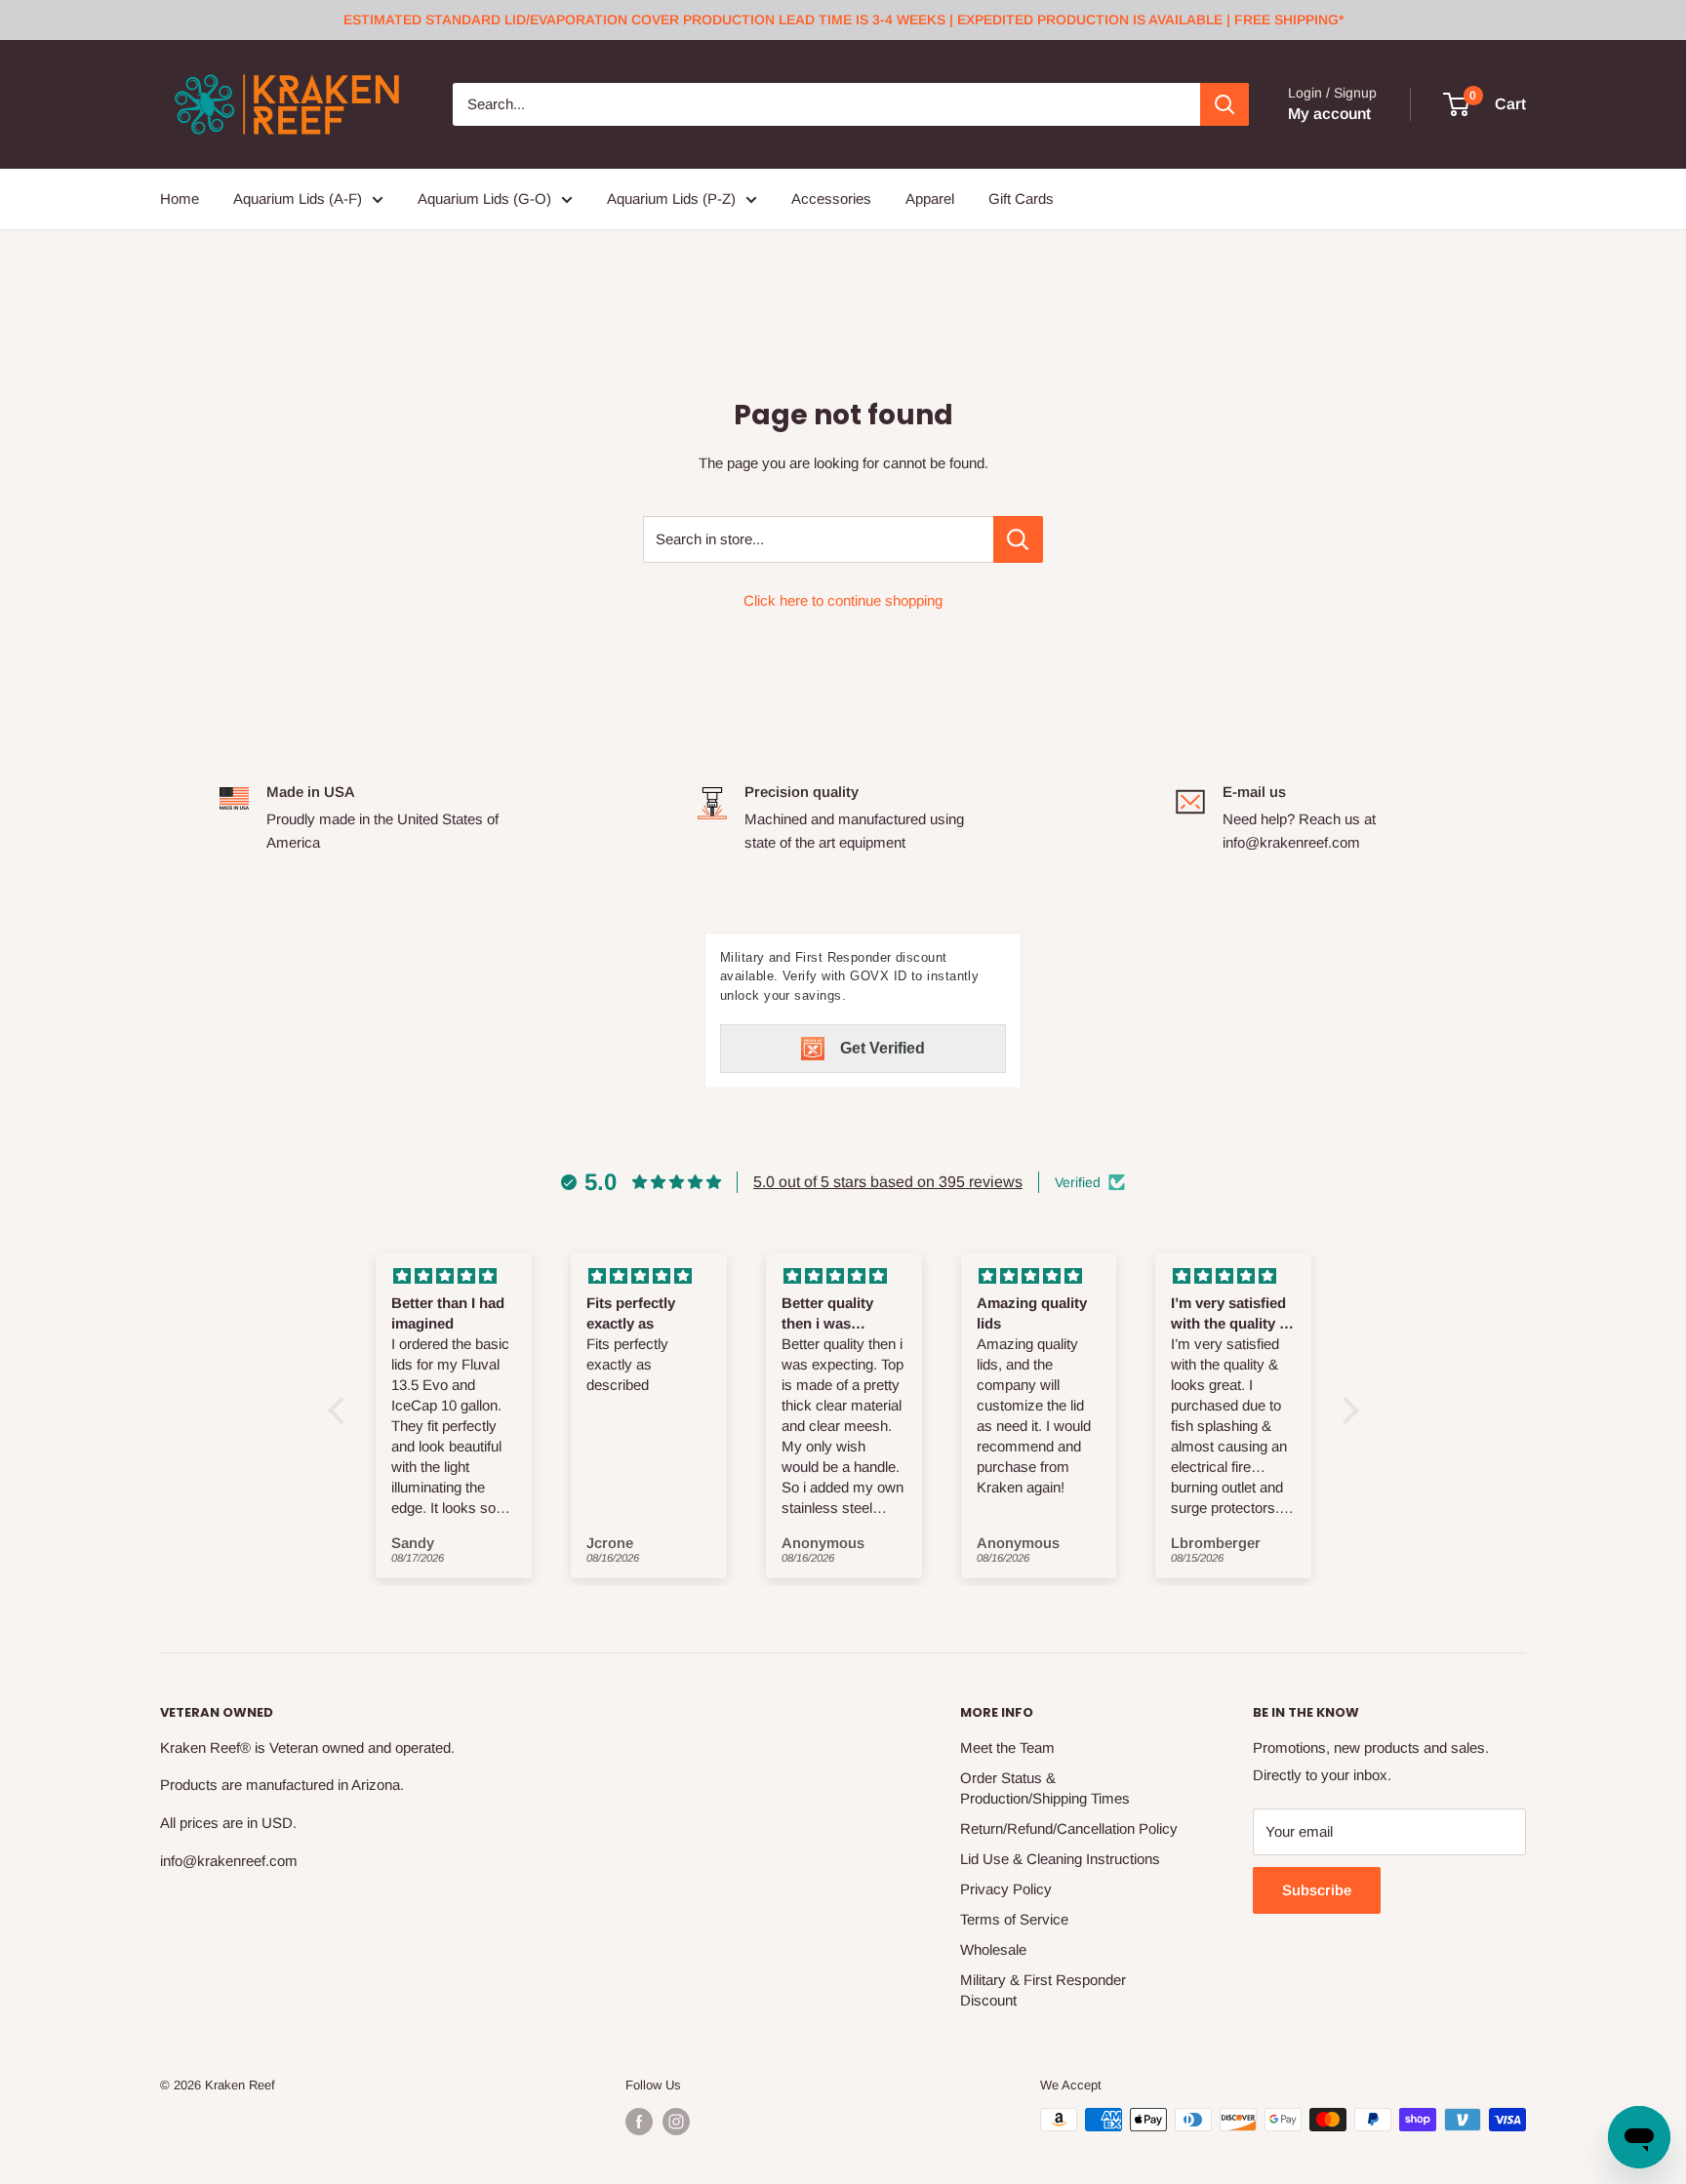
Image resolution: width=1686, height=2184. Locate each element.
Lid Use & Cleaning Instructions (1060, 1859)
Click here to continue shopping (843, 600)
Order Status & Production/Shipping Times (1045, 1788)
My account (1329, 114)
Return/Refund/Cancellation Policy (1069, 1828)
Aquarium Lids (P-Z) (671, 199)
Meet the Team (1007, 1747)
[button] (341, 1410)
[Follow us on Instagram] (676, 2122)
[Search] (1224, 104)
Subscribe (1317, 1890)
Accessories (831, 199)
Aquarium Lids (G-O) (484, 199)
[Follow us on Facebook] (639, 2122)
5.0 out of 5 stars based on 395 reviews (888, 1182)
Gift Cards (1021, 199)
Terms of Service (1014, 1919)
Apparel (930, 199)
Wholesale (993, 1949)
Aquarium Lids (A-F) (298, 199)
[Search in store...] (1018, 539)
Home (180, 199)
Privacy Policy (1006, 1889)
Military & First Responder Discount (1043, 1990)
